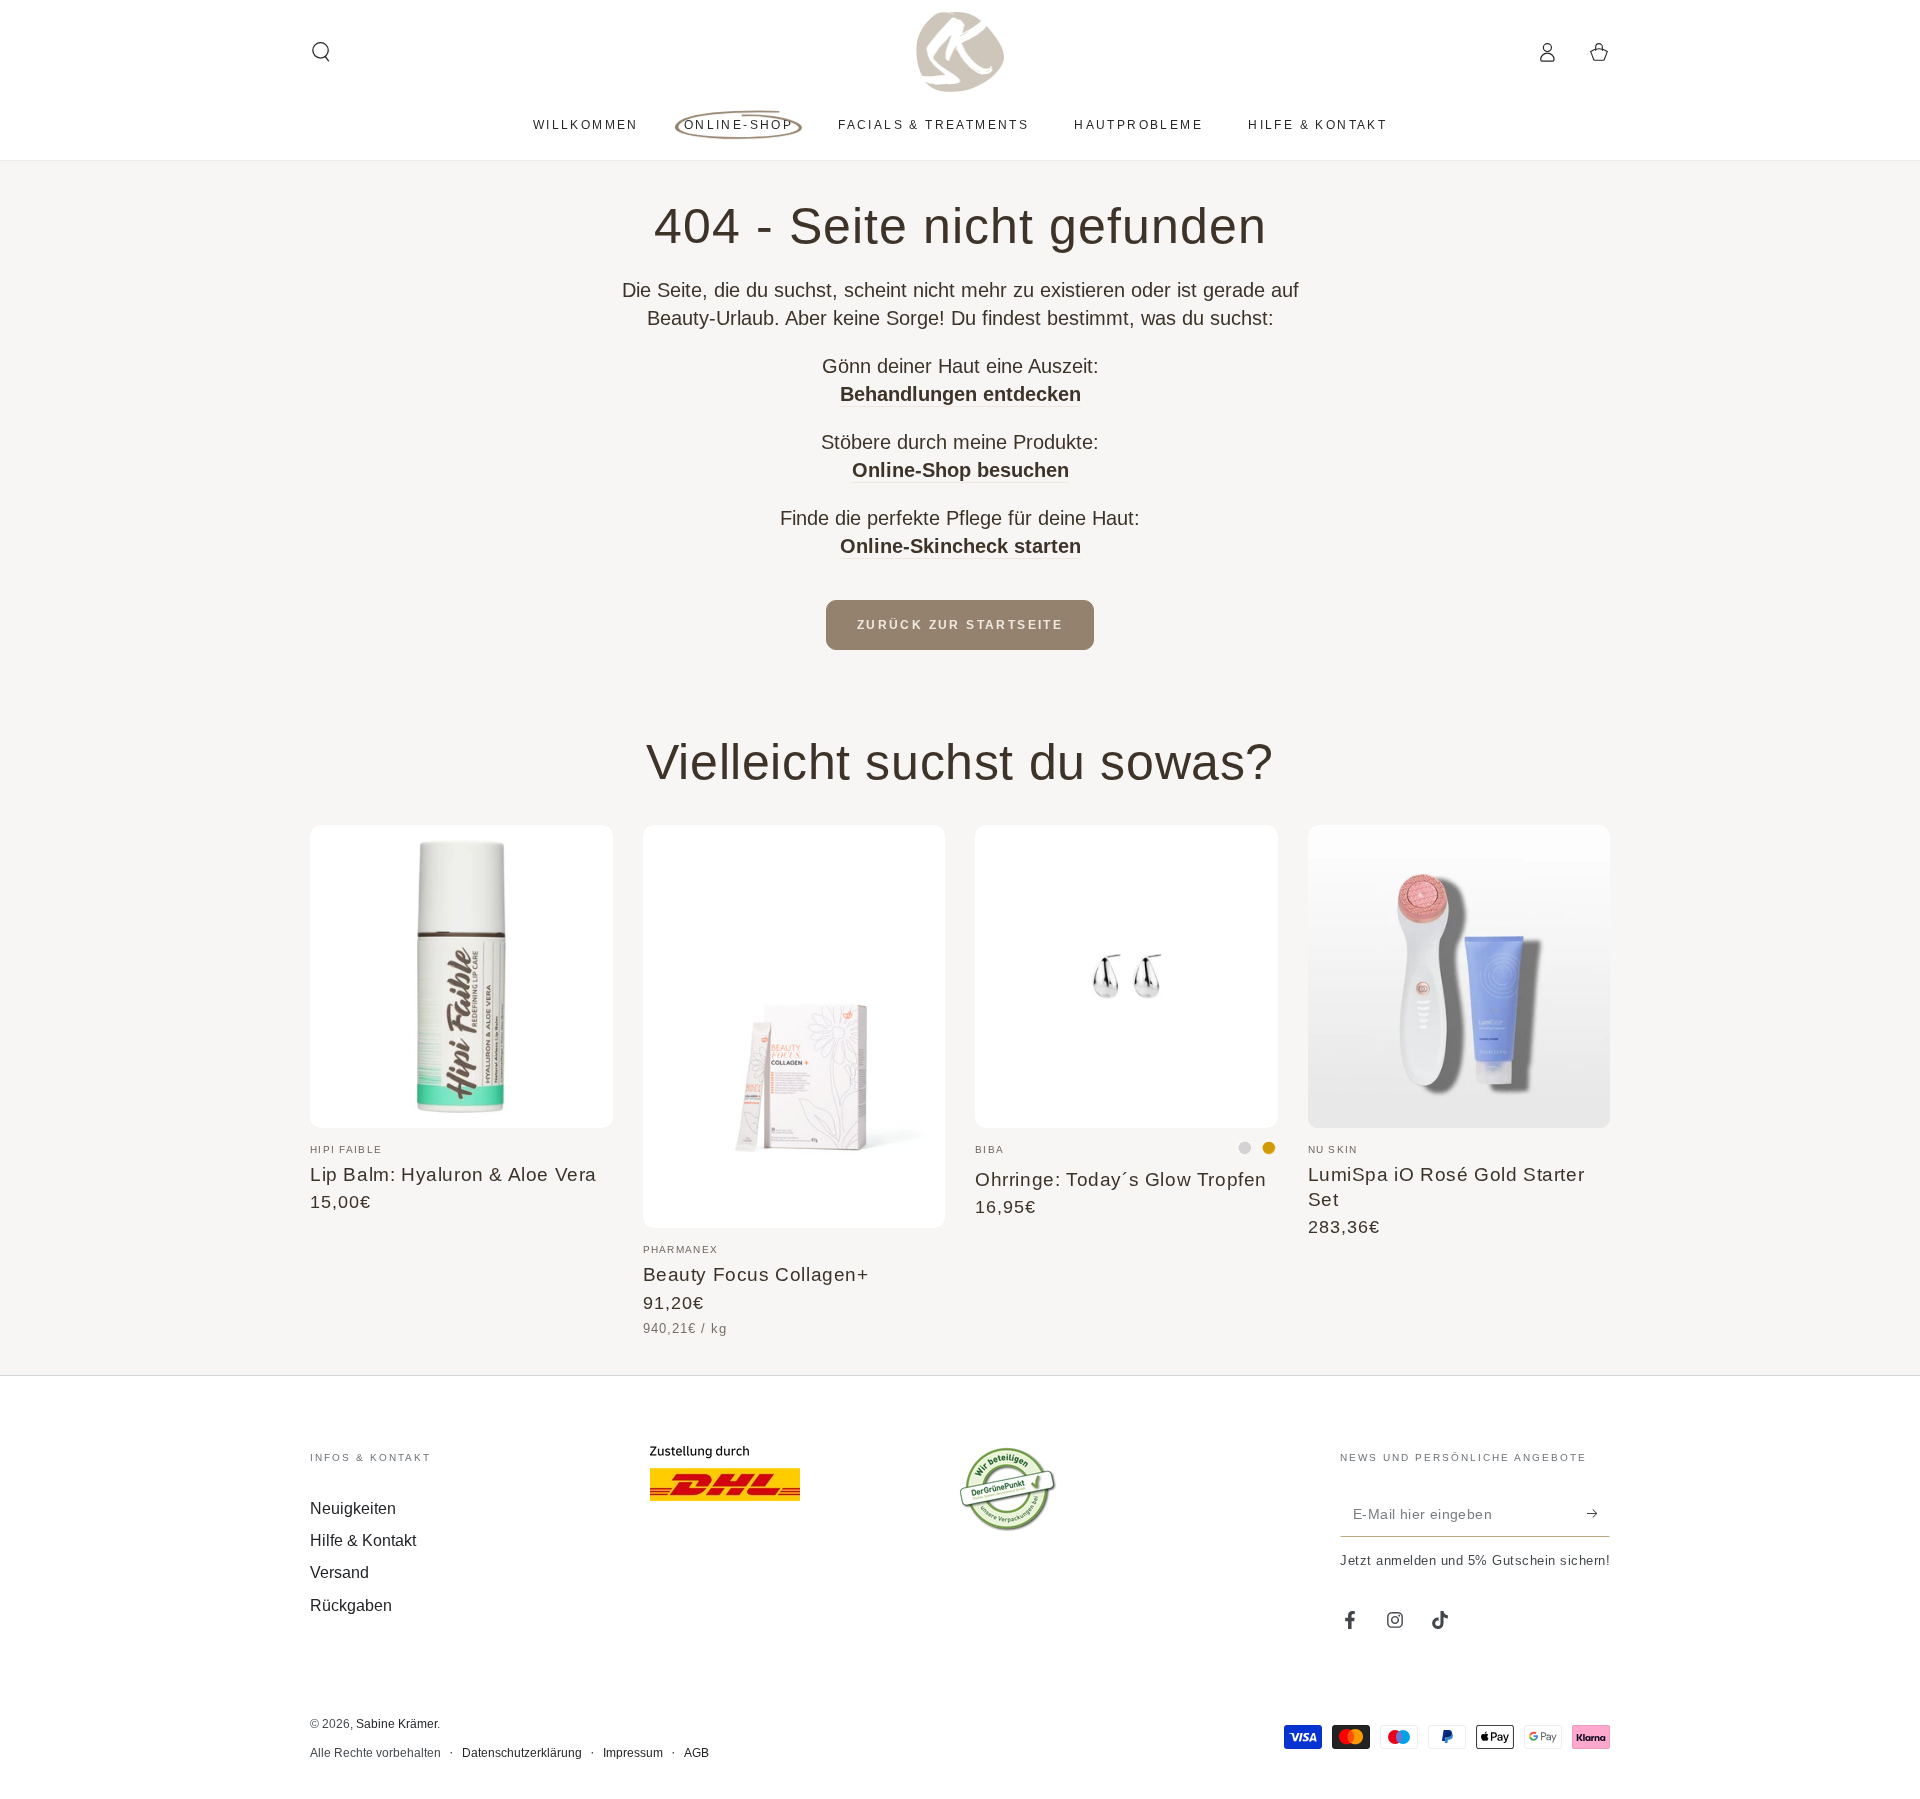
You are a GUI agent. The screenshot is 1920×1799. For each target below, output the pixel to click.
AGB (696, 1753)
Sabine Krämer (396, 1724)
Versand (339, 1572)
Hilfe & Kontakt (363, 1540)
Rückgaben (351, 1605)
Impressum (633, 1753)
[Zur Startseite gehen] (960, 52)
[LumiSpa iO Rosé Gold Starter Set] (1459, 976)
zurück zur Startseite (960, 625)
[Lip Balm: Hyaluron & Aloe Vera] (461, 976)
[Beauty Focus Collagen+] (794, 1026)
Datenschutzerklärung (522, 1753)
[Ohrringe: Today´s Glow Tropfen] (1126, 976)
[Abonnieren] (1598, 1514)
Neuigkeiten (353, 1508)
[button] (321, 52)
